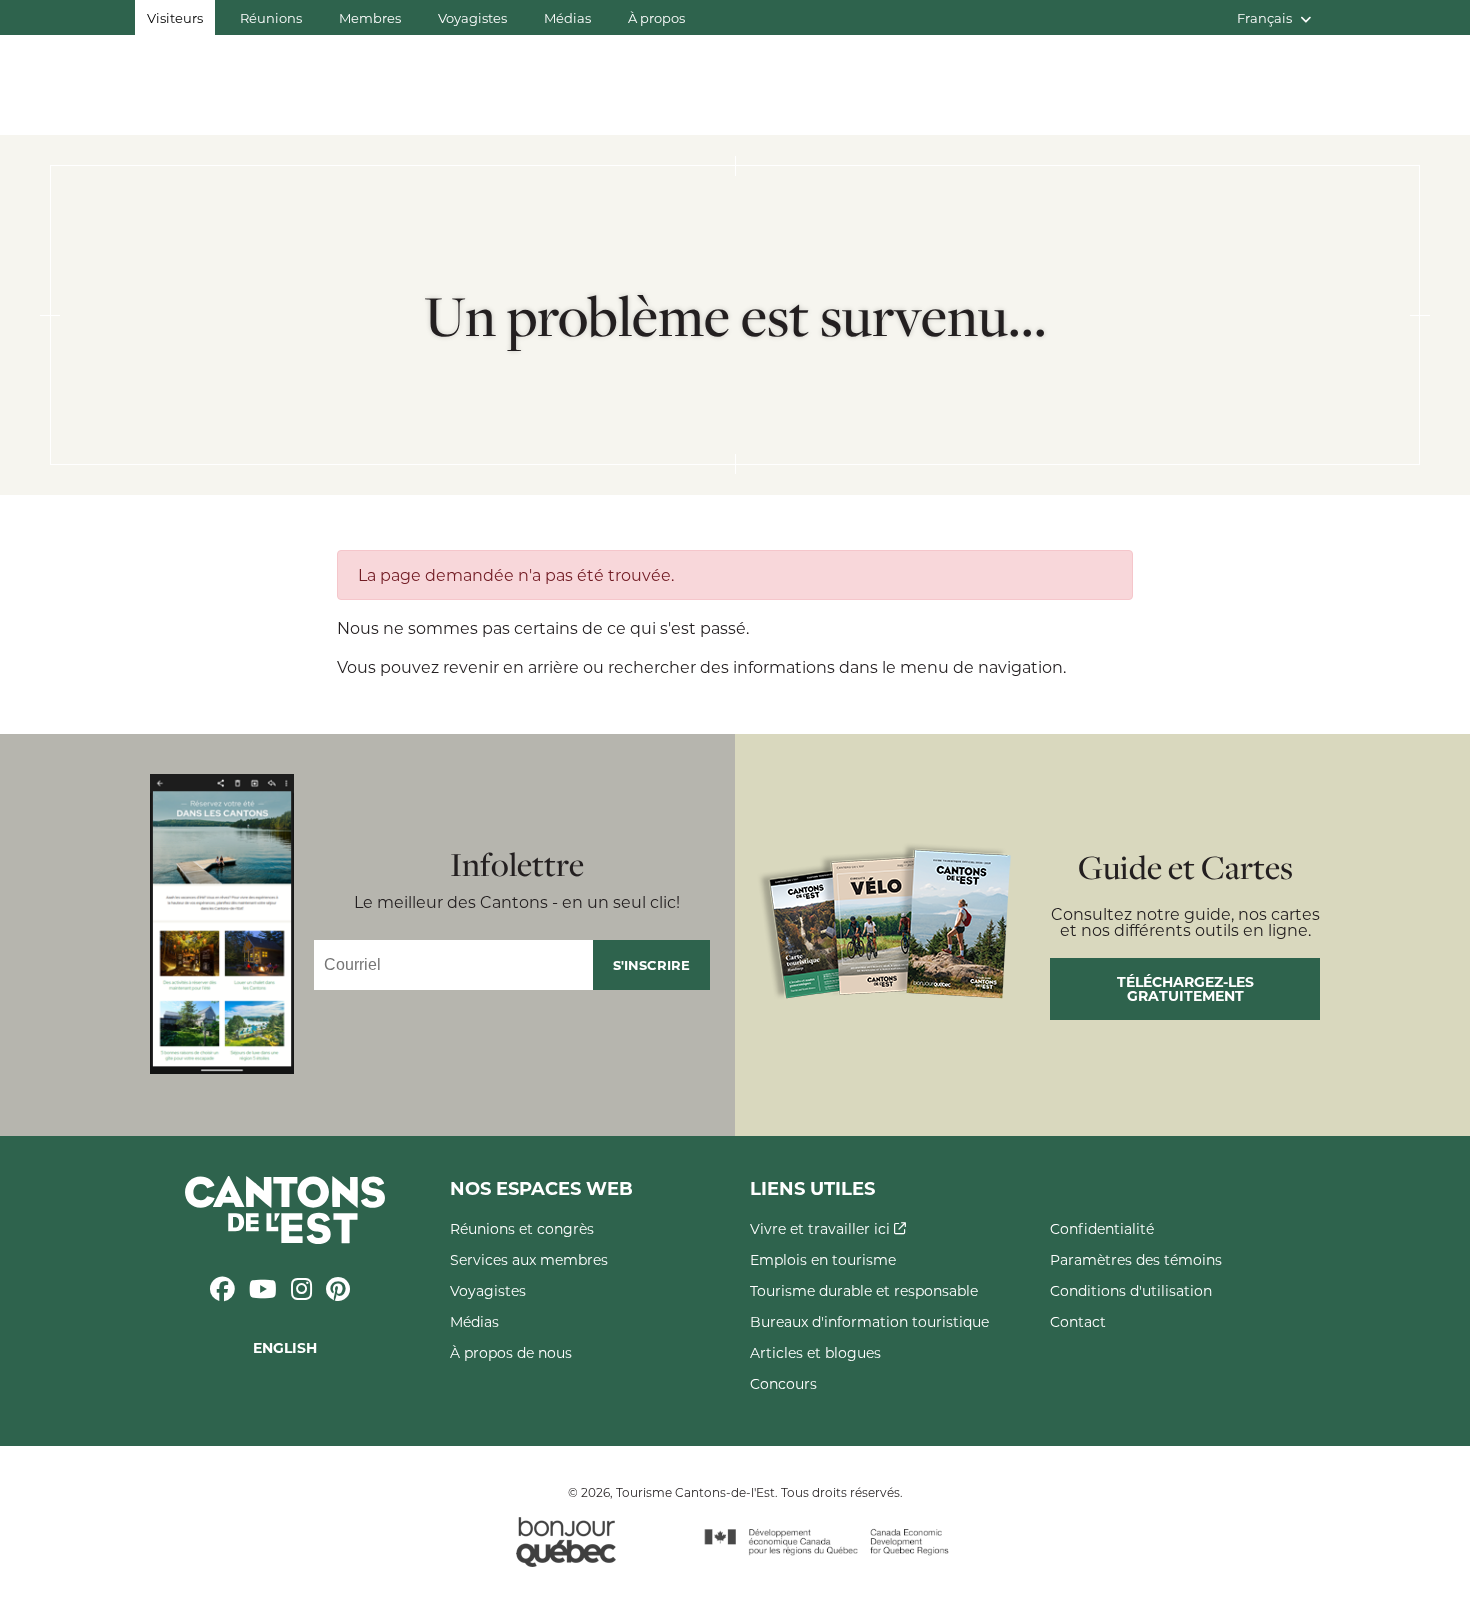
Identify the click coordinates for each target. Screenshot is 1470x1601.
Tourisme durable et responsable (864, 1290)
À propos (656, 17)
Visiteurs (175, 17)
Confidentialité (1102, 1228)
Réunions (271, 17)
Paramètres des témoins (1136, 1259)
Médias (567, 17)
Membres (370, 17)
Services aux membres (529, 1259)
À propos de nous (511, 1352)
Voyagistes (472, 17)
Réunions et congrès (522, 1228)
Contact (1078, 1321)
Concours (783, 1383)
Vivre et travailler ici (822, 1228)
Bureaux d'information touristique (869, 1321)
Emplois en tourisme (823, 1259)
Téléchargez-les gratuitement (1185, 988)
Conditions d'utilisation (1131, 1290)
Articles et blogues (815, 1352)
